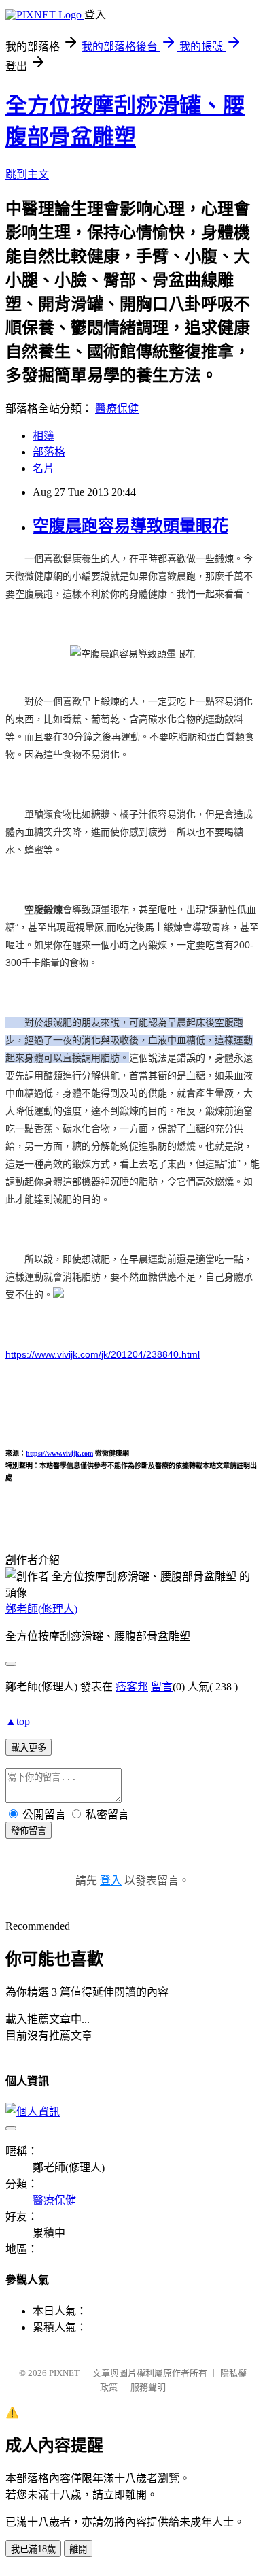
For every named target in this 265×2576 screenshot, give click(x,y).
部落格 (49, 452)
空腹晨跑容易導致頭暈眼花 (130, 526)
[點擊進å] (58, 1294)
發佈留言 (29, 1831)
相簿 (43, 436)
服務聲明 (148, 2387)
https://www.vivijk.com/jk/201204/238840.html (103, 1354)
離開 (78, 2549)
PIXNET (64, 2373)
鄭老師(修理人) (41, 1609)
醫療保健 (117, 408)
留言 (162, 1687)
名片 (43, 468)
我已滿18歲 (33, 2549)
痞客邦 (132, 1687)
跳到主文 (27, 174)
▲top (18, 1721)
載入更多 (29, 1748)
